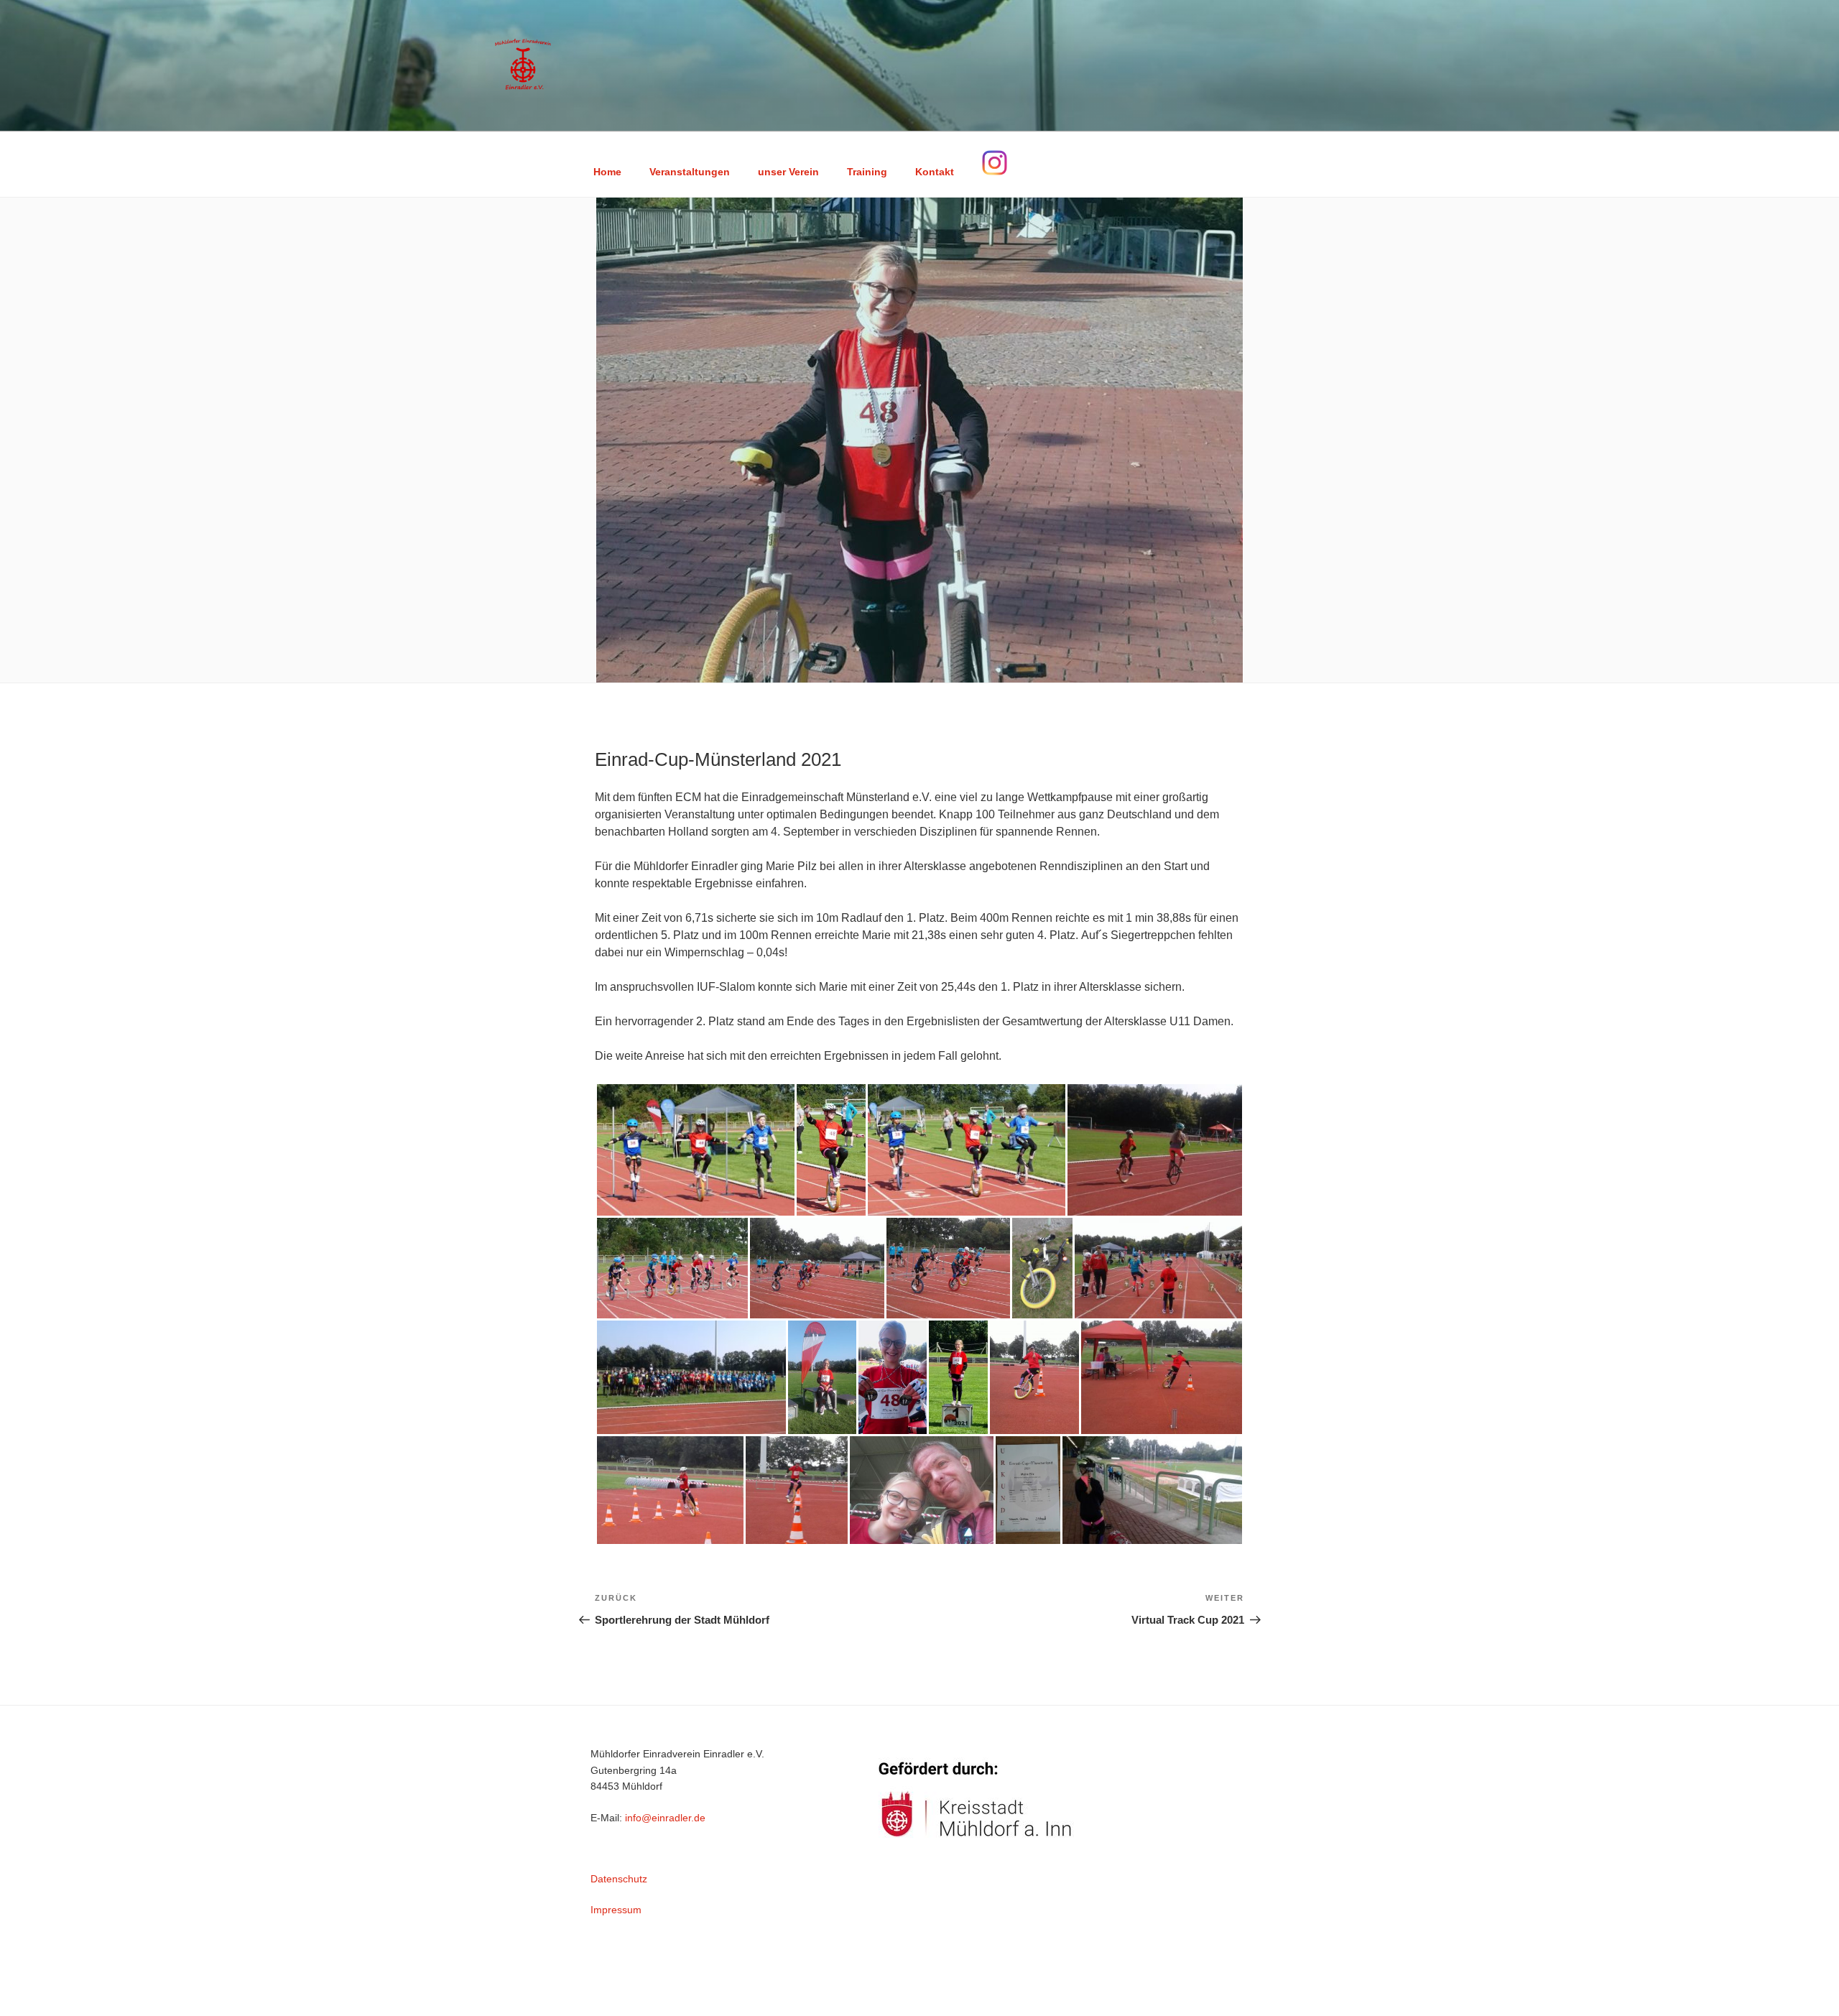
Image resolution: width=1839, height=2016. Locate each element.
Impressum (616, 1910)
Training (867, 172)
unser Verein (788, 172)
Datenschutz (619, 1879)
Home (607, 172)
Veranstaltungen (690, 172)
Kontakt (935, 172)
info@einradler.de (665, 1818)
